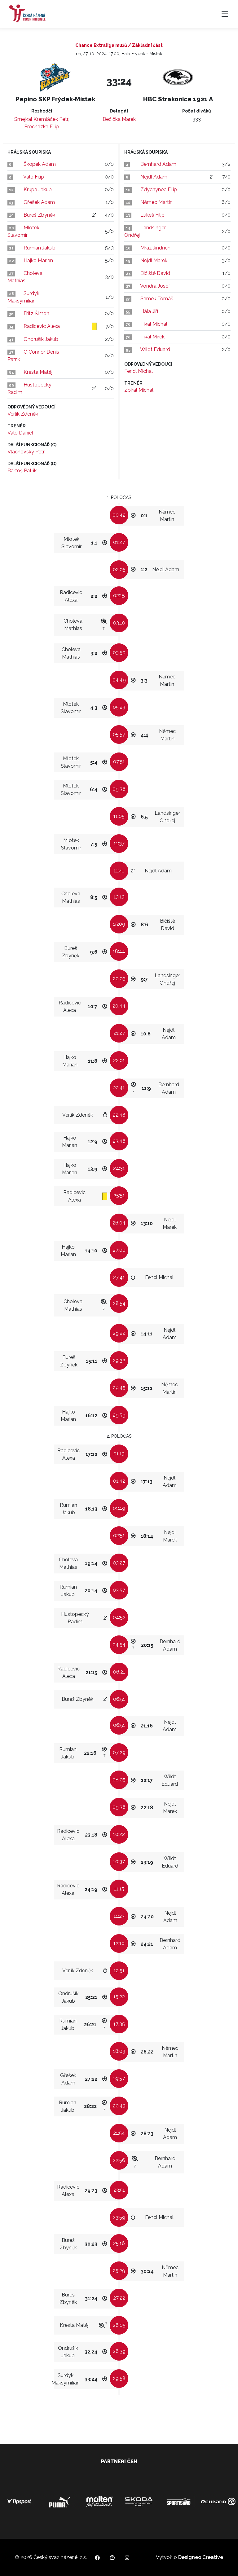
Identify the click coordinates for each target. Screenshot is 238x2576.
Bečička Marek (119, 119)
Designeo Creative (201, 2557)
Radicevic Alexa (42, 326)
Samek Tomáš (157, 299)
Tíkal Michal (154, 324)
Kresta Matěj (38, 372)
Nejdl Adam (154, 177)
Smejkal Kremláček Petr (41, 119)
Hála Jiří (149, 311)
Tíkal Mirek (152, 337)
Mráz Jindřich (155, 248)
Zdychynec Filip (159, 190)
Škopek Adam (40, 164)
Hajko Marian (38, 260)
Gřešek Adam (39, 202)
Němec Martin (156, 202)
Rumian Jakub (40, 248)
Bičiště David (155, 273)
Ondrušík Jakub (41, 339)
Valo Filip (34, 177)
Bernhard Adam (158, 164)
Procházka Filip (42, 127)
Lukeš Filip (152, 215)
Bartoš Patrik (22, 471)
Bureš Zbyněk (39, 215)
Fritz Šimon (36, 313)
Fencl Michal (139, 371)
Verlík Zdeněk (23, 414)
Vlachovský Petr (26, 452)
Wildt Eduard (155, 349)
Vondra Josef (155, 286)
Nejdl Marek (154, 260)
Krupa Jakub (38, 190)
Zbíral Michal (139, 390)
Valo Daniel (20, 433)
